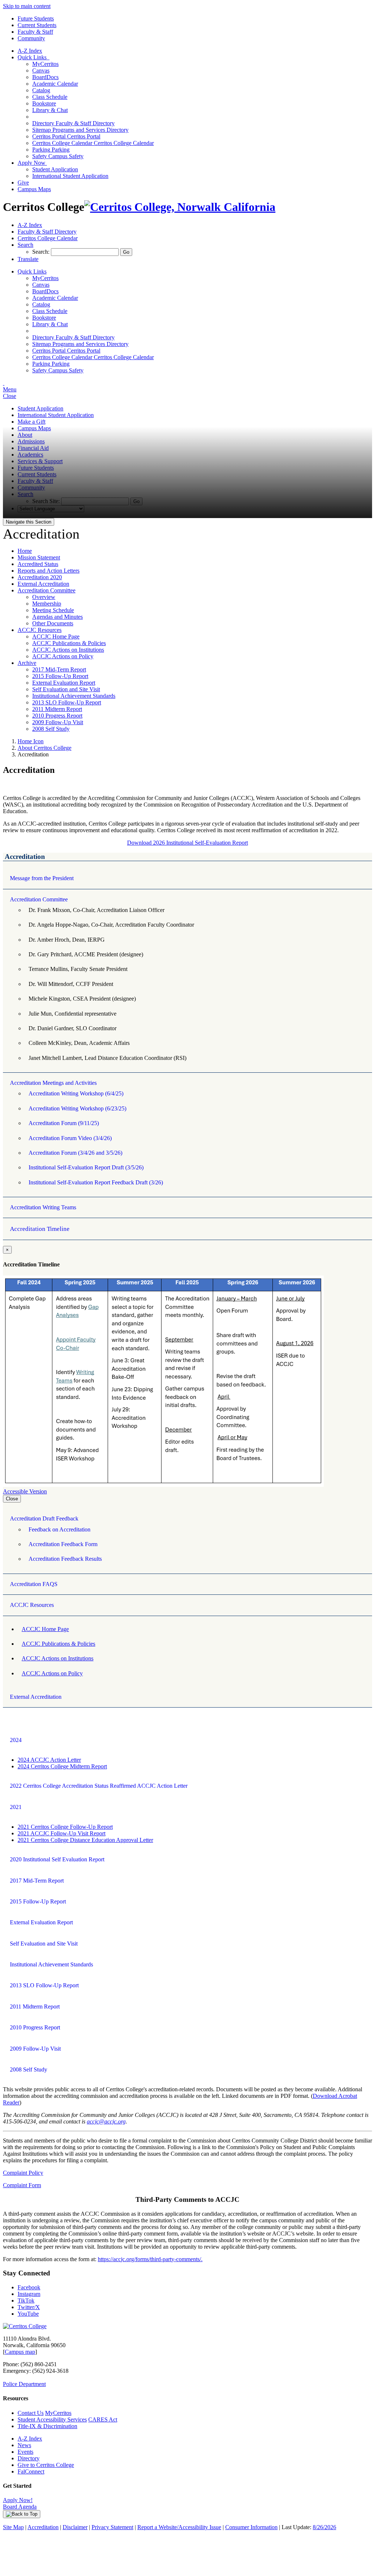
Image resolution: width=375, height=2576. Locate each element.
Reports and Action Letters (49, 571)
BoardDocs (45, 77)
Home (25, 551)
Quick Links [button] (34, 57)
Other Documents (53, 623)
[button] (25, 245)
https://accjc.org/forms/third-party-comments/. (150, 2259)
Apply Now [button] (32, 163)
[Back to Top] (22, 2514)
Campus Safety (58, 156)
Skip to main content (27, 6)
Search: (42, 252)
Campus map (20, 2352)
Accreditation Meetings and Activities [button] (53, 1083)
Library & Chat (50, 110)
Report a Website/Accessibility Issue (179, 2527)
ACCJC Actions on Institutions (68, 650)
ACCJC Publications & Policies (69, 643)
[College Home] (180, 207)
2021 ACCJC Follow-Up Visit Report (62, 1833)
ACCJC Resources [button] (32, 1605)
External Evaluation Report (64, 683)
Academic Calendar (55, 84)
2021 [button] (16, 1807)
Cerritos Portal (66, 136)
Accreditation (43, 2527)
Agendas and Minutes (57, 617)
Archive (27, 663)
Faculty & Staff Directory (73, 123)
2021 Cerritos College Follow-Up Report (65, 1827)
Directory (29, 2458)
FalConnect (31, 2471)
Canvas (41, 70)
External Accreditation (43, 584)
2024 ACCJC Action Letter (49, 1760)
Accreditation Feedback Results (65, 1559)
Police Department (24, 2384)
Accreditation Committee (47, 590)
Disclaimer (75, 2527)
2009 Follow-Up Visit (58, 722)
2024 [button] (16, 1740)
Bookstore (44, 103)
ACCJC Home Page (56, 636)
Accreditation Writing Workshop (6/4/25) (76, 1093)
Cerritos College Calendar (93, 143)
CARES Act (103, 2419)
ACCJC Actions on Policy (63, 656)
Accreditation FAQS (34, 1584)
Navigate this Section (29, 522)
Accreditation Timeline (40, 1229)
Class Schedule (50, 97)
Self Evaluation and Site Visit (66, 689)
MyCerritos (45, 64)
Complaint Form (22, 2185)
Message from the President (42, 878)
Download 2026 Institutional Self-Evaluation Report (187, 843)
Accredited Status (38, 564)
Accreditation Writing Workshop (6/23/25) (77, 1108)
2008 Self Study (51, 729)
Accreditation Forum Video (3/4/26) (70, 1138)
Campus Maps (34, 189)
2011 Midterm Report (57, 709)
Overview (44, 597)
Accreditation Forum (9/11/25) (64, 1123)
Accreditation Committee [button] (39, 899)
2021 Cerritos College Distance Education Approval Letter (85, 1840)
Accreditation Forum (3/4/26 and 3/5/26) (75, 1153)
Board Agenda (20, 2507)
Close (12, 1499)
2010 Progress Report (57, 716)
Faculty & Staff (35, 32)
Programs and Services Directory (80, 130)
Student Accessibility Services (52, 2419)
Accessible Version (25, 1491)
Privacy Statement (112, 2527)
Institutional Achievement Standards (74, 696)
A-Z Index (30, 51)
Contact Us (31, 2413)
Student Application (55, 169)
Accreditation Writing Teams (43, 1207)
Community (31, 38)
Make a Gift (31, 422)
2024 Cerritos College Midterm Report (62, 1766)
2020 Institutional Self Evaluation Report (57, 1859)
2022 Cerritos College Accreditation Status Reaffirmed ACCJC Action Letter (99, 1786)
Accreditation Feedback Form (63, 1544)
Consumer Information (251, 2527)
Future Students (36, 18)
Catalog (41, 90)
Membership (47, 604)
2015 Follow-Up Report (60, 676)
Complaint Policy (23, 2173)
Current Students (37, 25)
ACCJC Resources (40, 630)
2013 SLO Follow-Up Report (67, 702)
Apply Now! (18, 2500)
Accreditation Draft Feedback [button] (44, 1518)
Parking (51, 150)
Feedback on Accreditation (60, 1529)
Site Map (13, 2527)
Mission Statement (39, 557)
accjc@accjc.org (106, 2121)
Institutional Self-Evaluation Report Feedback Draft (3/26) (96, 1182)
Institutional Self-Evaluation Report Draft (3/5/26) (86, 1167)
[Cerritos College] (25, 2326)
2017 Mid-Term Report (59, 669)
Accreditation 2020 (40, 577)
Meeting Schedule (53, 610)
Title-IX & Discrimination (47, 2426)
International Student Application (70, 176)
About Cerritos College (44, 748)
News (24, 2445)
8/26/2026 (324, 2527)
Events (25, 2452)
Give (23, 183)
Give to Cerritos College (46, 2465)
